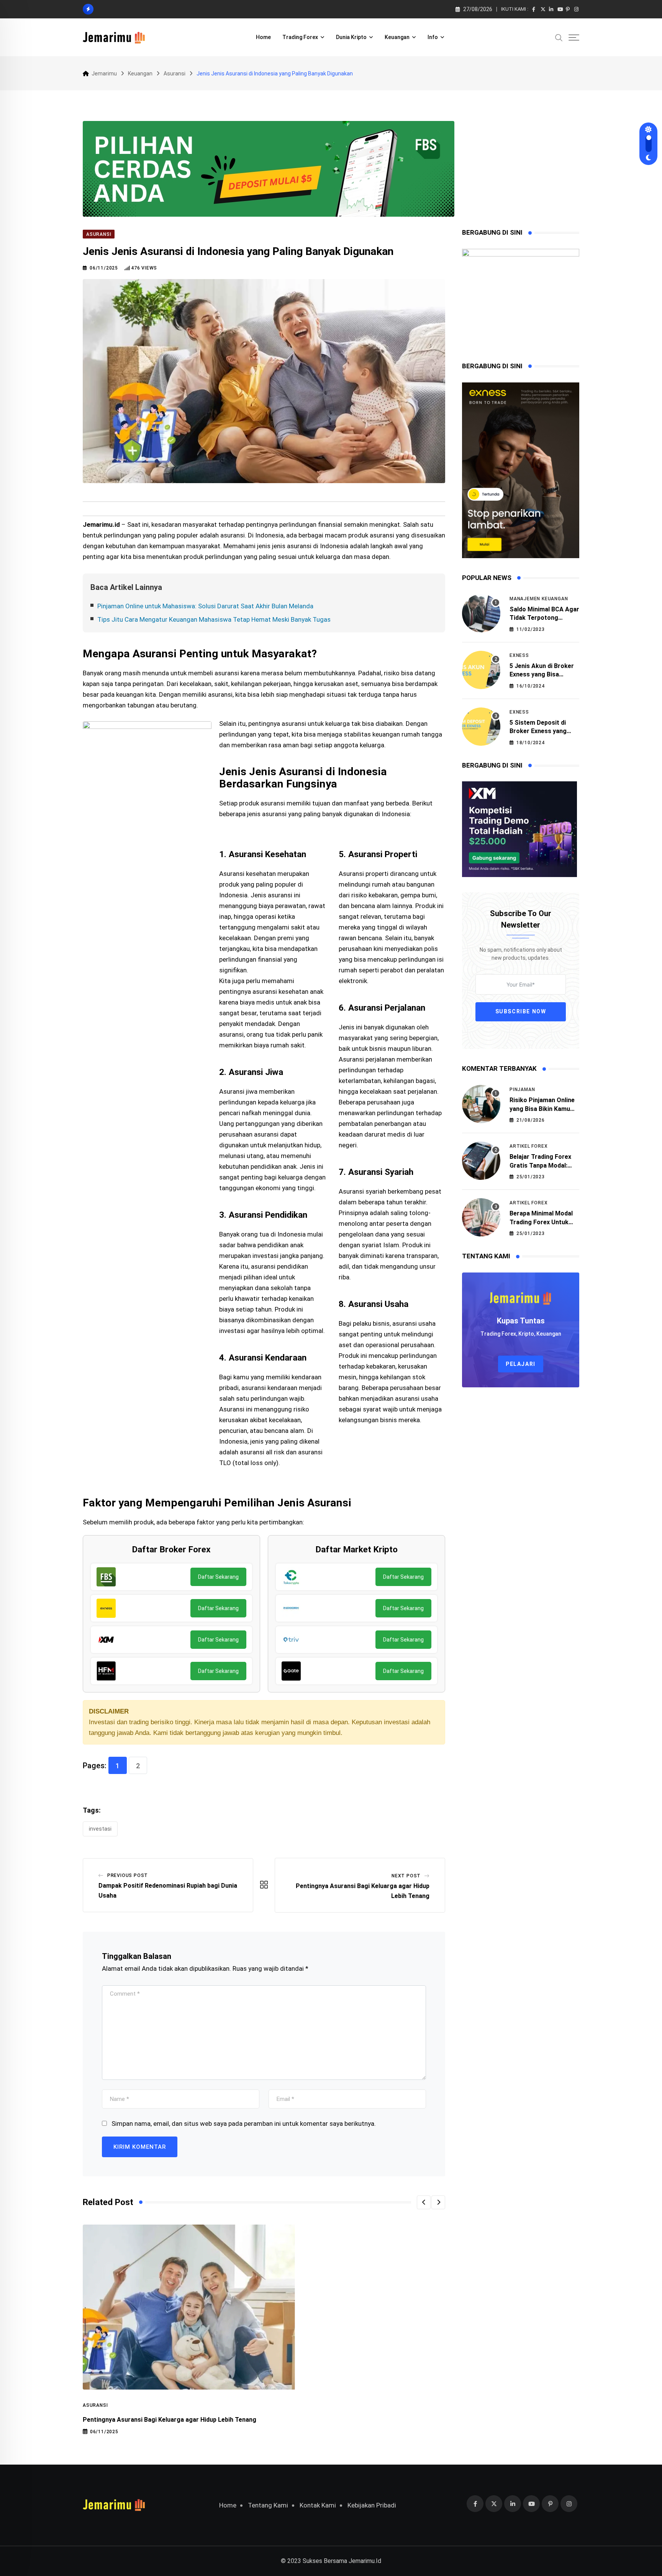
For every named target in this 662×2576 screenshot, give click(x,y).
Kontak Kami (318, 2505)
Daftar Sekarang (218, 1577)
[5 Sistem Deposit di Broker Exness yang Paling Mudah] (481, 727)
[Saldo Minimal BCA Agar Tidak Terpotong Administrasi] (481, 613)
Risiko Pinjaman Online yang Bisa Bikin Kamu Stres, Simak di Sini (542, 1109)
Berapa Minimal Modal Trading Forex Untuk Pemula (541, 1222)
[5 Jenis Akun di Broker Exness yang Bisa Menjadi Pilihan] (481, 670)
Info (433, 37)
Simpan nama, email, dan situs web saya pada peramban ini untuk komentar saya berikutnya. (244, 2124)
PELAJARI (521, 1364)
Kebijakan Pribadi (372, 2505)
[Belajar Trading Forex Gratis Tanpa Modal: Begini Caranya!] (481, 1161)
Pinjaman (522, 1090)
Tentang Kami (268, 2505)
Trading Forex (300, 37)
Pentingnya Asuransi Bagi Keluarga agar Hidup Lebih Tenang (170, 2420)
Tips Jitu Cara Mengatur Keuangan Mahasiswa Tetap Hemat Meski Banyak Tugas (214, 619)
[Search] (559, 37)
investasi (100, 1829)
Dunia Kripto (351, 37)
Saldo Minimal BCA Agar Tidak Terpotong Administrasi (544, 618)
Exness (519, 655)
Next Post (406, 1876)
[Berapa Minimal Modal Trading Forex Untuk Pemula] (481, 1217)
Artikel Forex (528, 1146)
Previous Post (128, 1875)
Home (263, 37)
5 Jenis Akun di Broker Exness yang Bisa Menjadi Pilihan (542, 675)
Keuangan (397, 37)
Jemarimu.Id (365, 2561)
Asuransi (95, 2405)
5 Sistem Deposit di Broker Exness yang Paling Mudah (538, 731)
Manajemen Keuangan (539, 599)
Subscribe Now (521, 1012)
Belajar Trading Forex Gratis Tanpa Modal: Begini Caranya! (540, 1165)
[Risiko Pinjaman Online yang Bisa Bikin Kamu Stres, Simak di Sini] (481, 1104)
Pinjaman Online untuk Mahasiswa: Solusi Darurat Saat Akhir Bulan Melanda (205, 606)
